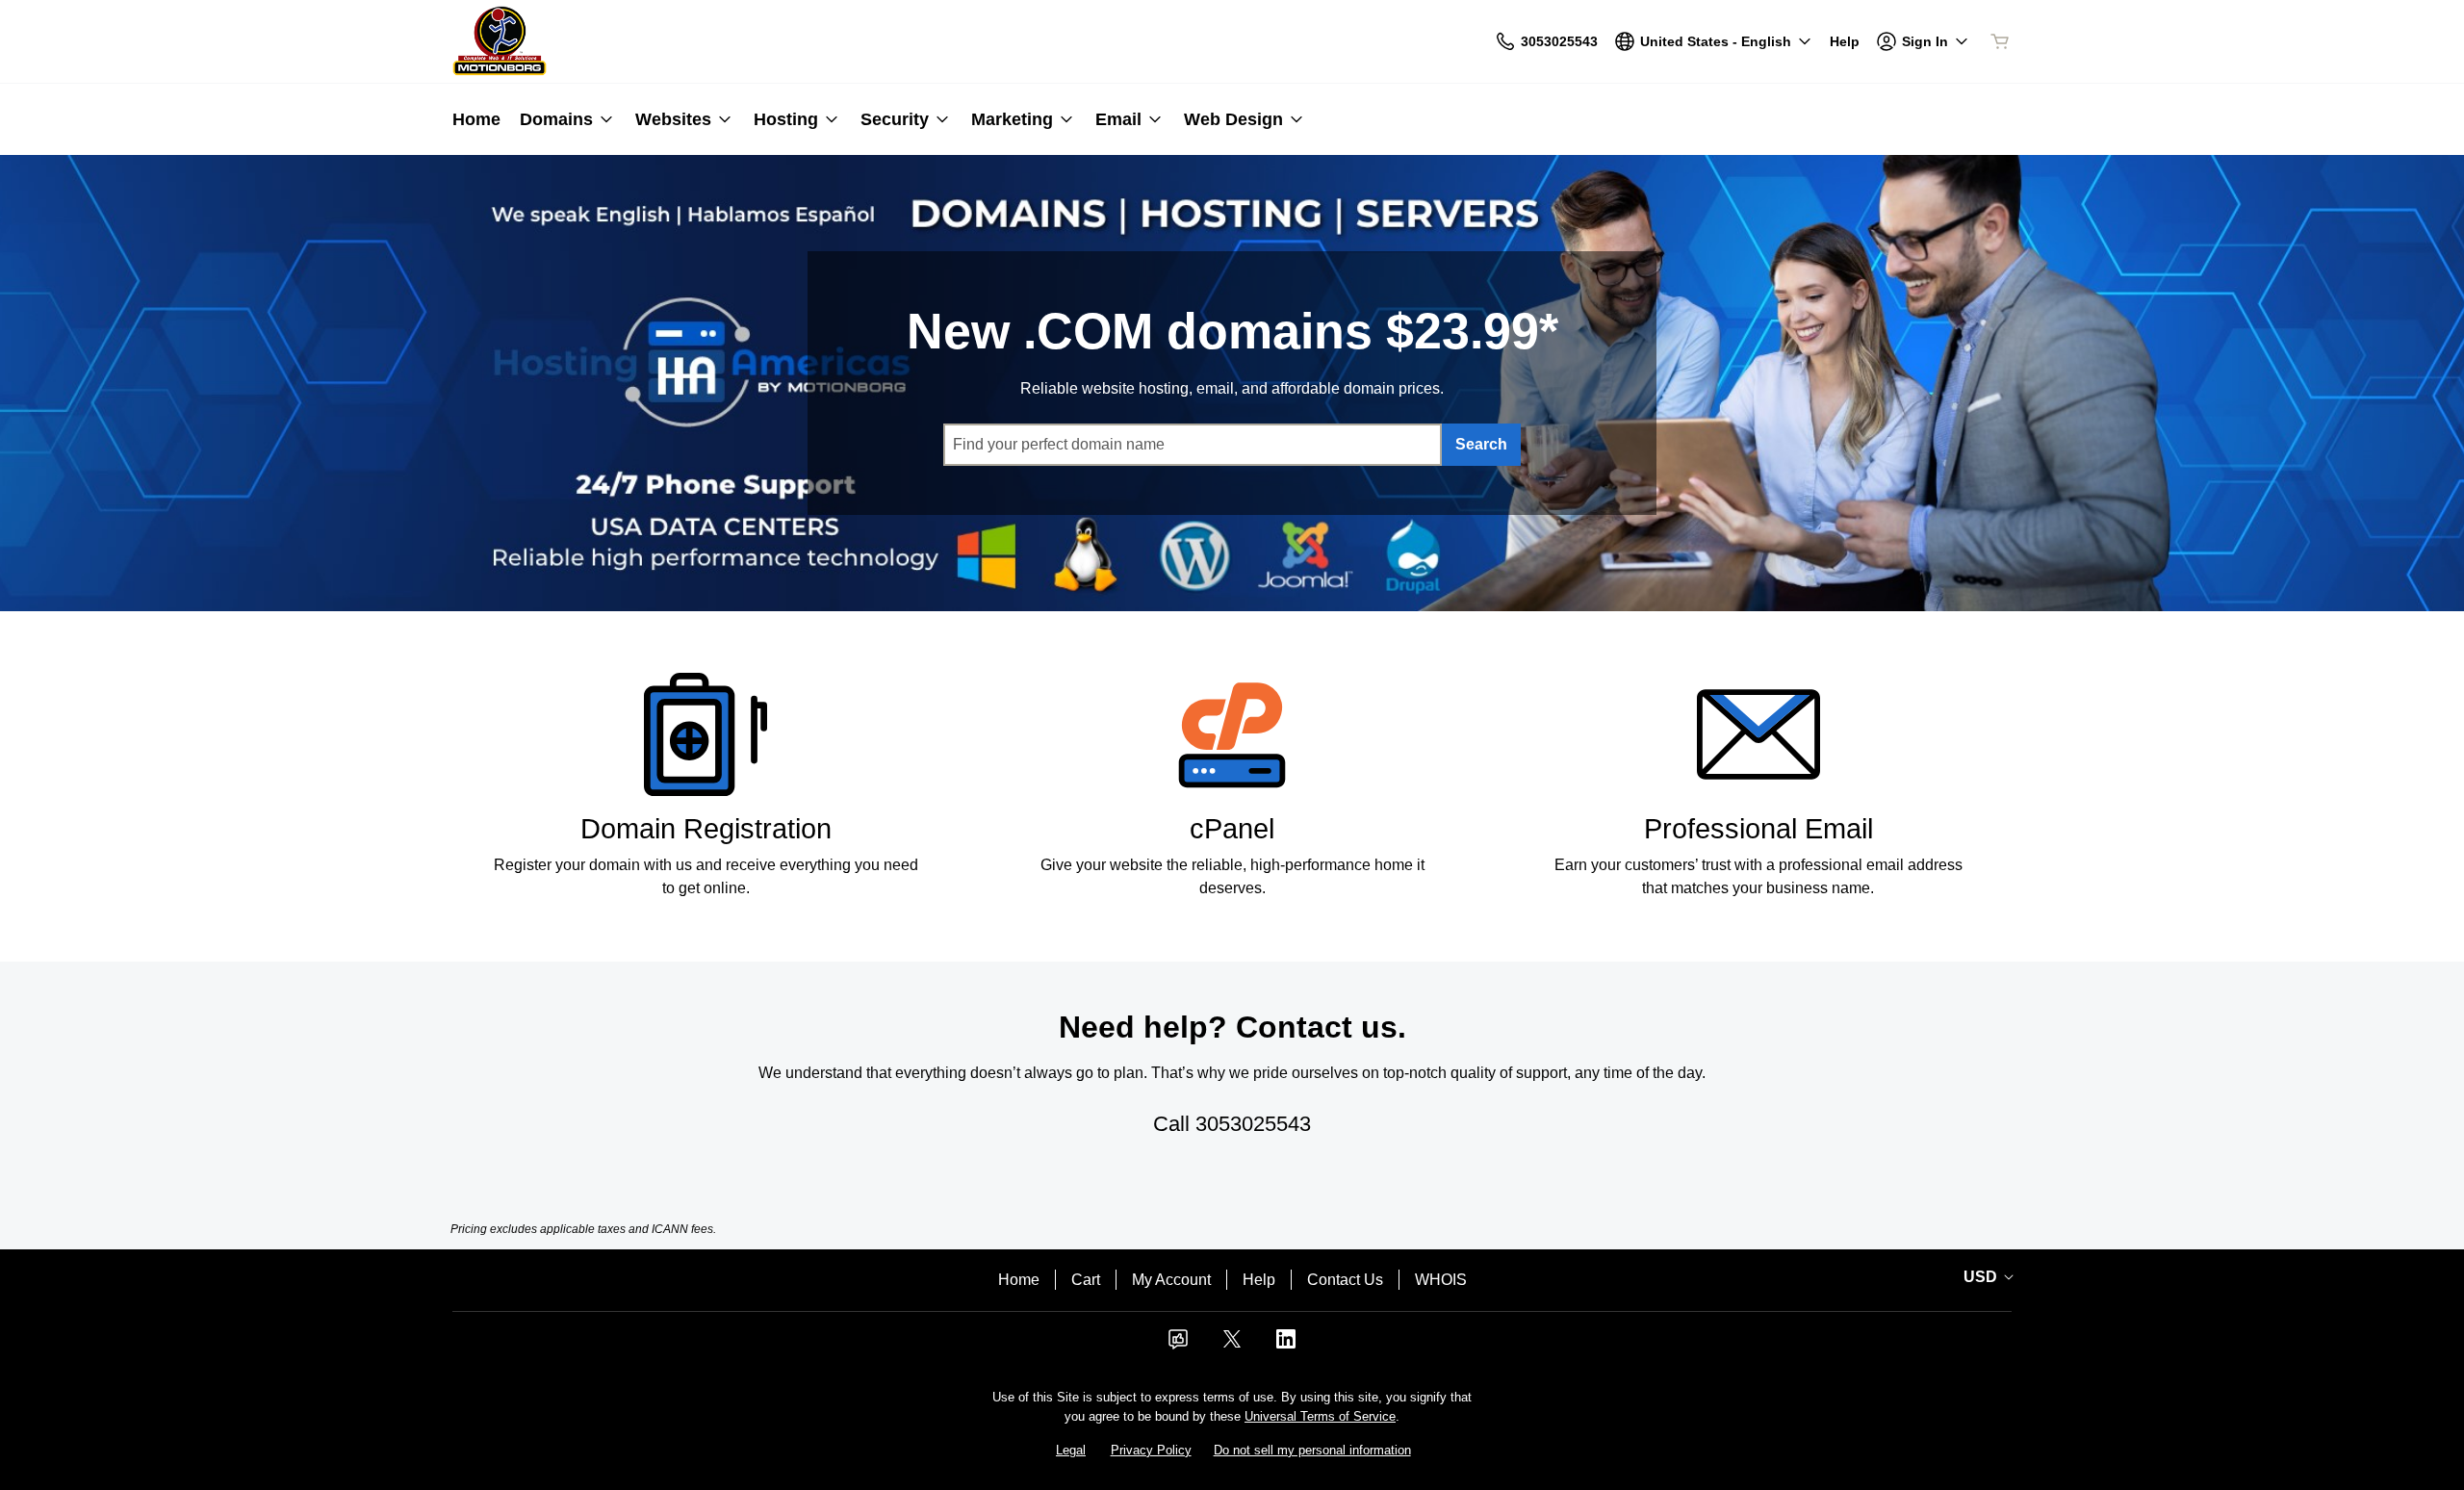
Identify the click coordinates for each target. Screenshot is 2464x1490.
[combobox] (1193, 445)
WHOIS (1441, 1280)
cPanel (1232, 829)
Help (1259, 1280)
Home (1019, 1280)
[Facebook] (1178, 1345)
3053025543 (1253, 1124)
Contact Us (1345, 1280)
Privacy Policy (1151, 1450)
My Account (1171, 1280)
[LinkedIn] (1286, 1345)
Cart (1086, 1280)
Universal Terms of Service (1320, 1416)
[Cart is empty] (2000, 41)
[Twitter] (1232, 1345)
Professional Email (1758, 829)
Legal (1071, 1450)
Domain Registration (706, 829)
